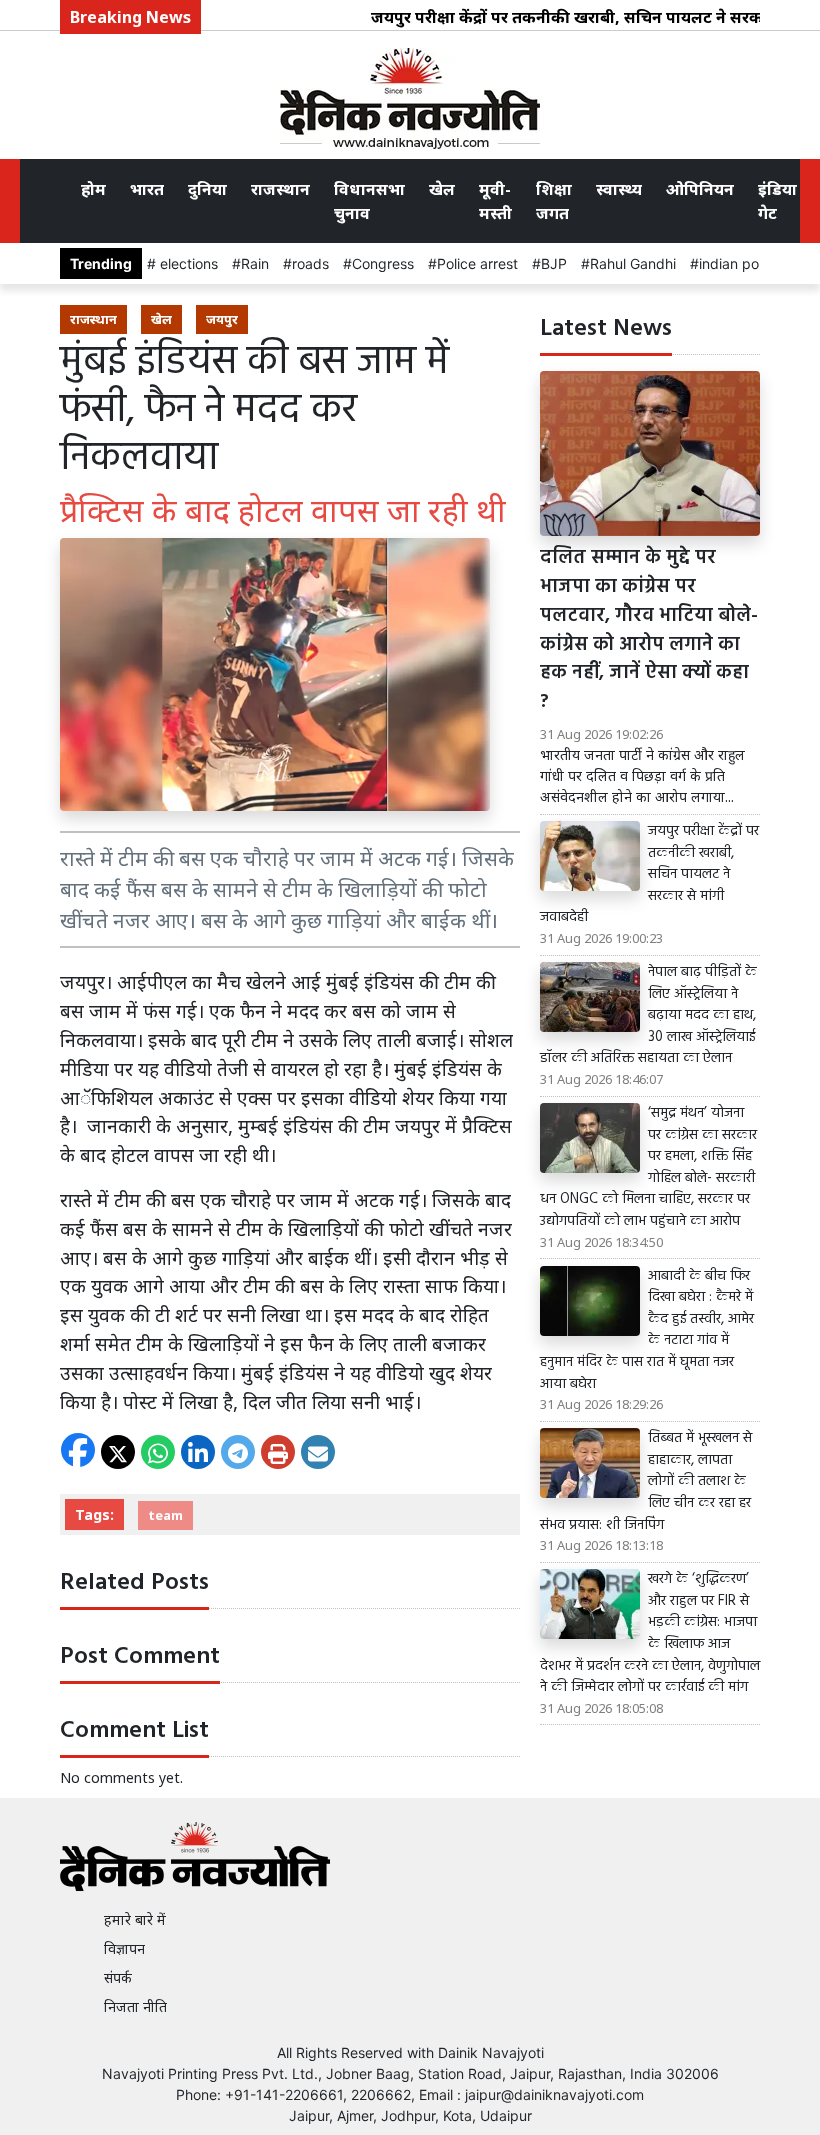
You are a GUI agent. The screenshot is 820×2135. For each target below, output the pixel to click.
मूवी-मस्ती (495, 201)
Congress (383, 263)
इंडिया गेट (777, 201)
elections (187, 263)
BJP (554, 263)
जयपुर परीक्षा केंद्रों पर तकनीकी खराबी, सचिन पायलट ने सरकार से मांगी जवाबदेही (649, 875)
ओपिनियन (700, 189)
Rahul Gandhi (633, 263)
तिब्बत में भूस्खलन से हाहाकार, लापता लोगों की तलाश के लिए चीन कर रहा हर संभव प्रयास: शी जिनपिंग (646, 1482)
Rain (255, 263)
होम (93, 189)
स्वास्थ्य (619, 189)
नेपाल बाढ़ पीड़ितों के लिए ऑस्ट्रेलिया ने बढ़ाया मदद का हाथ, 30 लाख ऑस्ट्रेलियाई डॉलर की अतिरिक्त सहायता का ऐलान (648, 1016)
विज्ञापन (124, 1948)
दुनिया (207, 189)
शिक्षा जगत (554, 201)
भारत (147, 189)
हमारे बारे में (135, 1919)
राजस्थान (280, 189)
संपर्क (118, 1977)
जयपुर (222, 319)
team (165, 1515)
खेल (442, 189)
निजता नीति (135, 2006)
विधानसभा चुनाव (369, 201)
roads (310, 263)
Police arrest (477, 263)
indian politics (743, 263)
